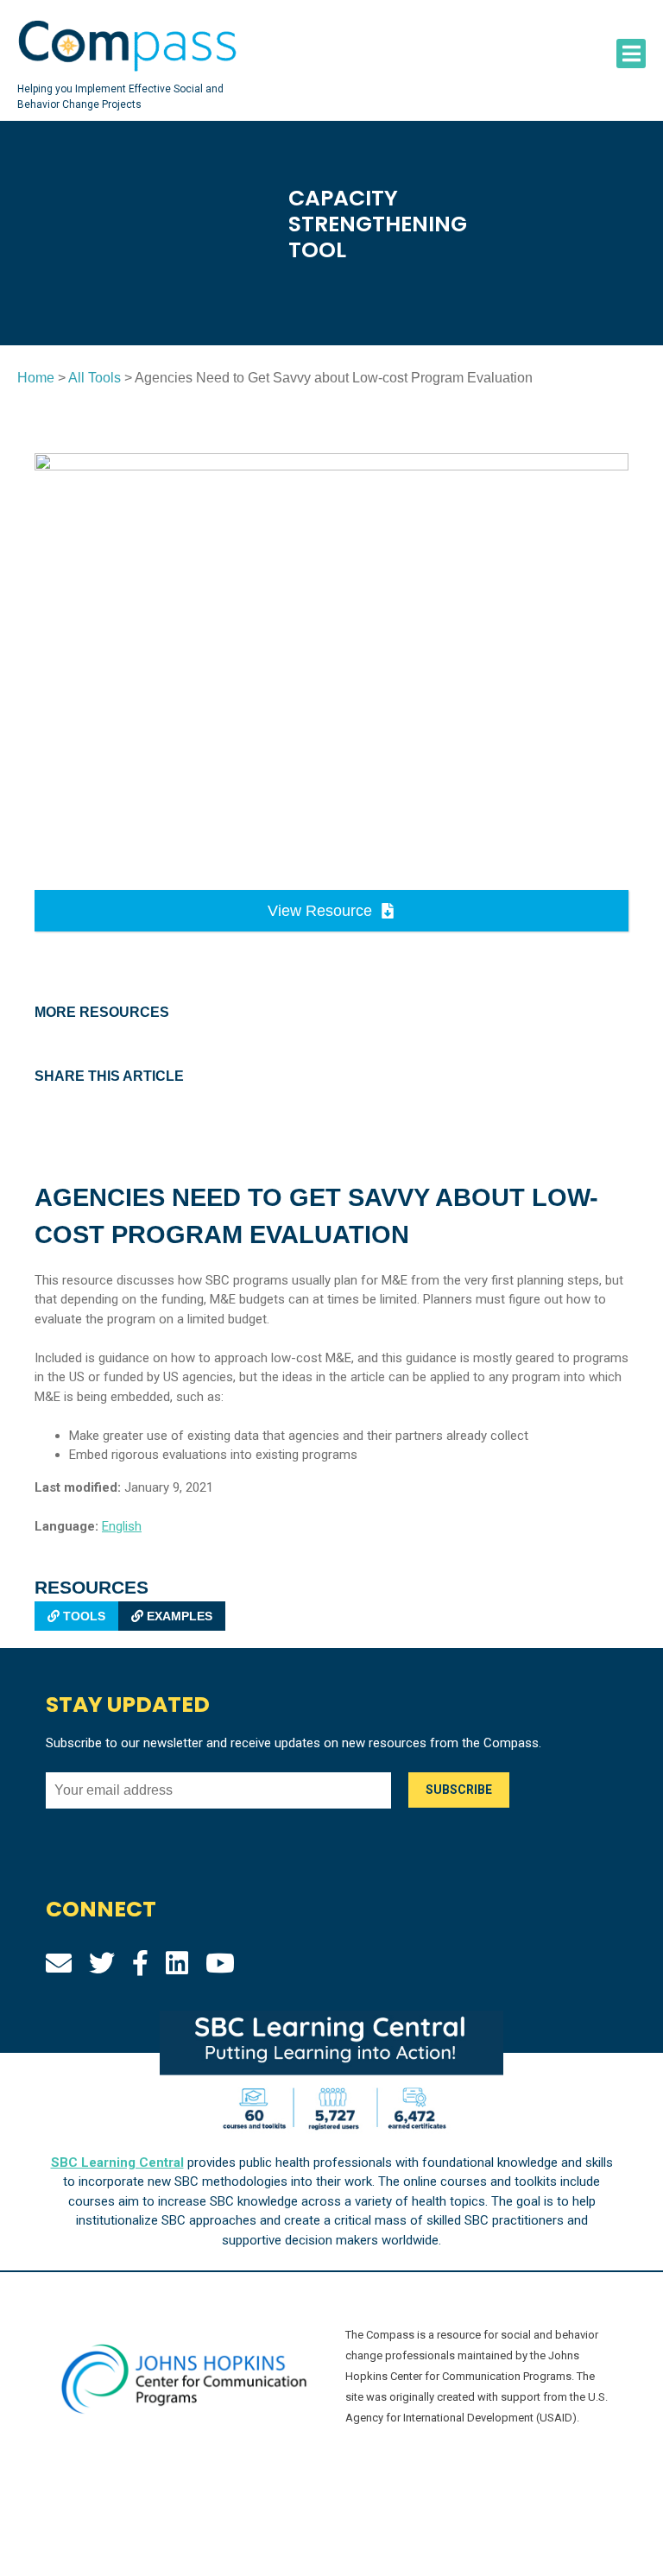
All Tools (95, 378)
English (122, 1526)
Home (36, 378)
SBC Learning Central (117, 2162)
